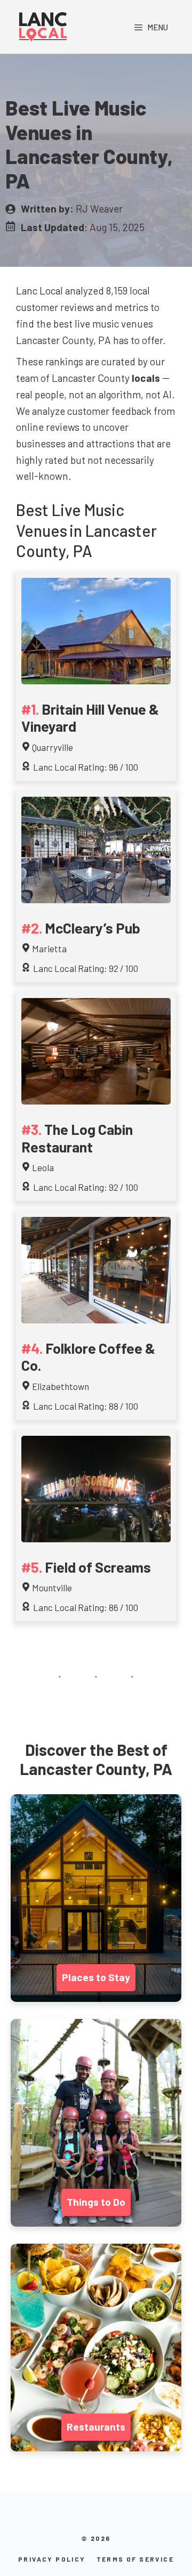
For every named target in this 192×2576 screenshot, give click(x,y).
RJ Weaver (99, 208)
